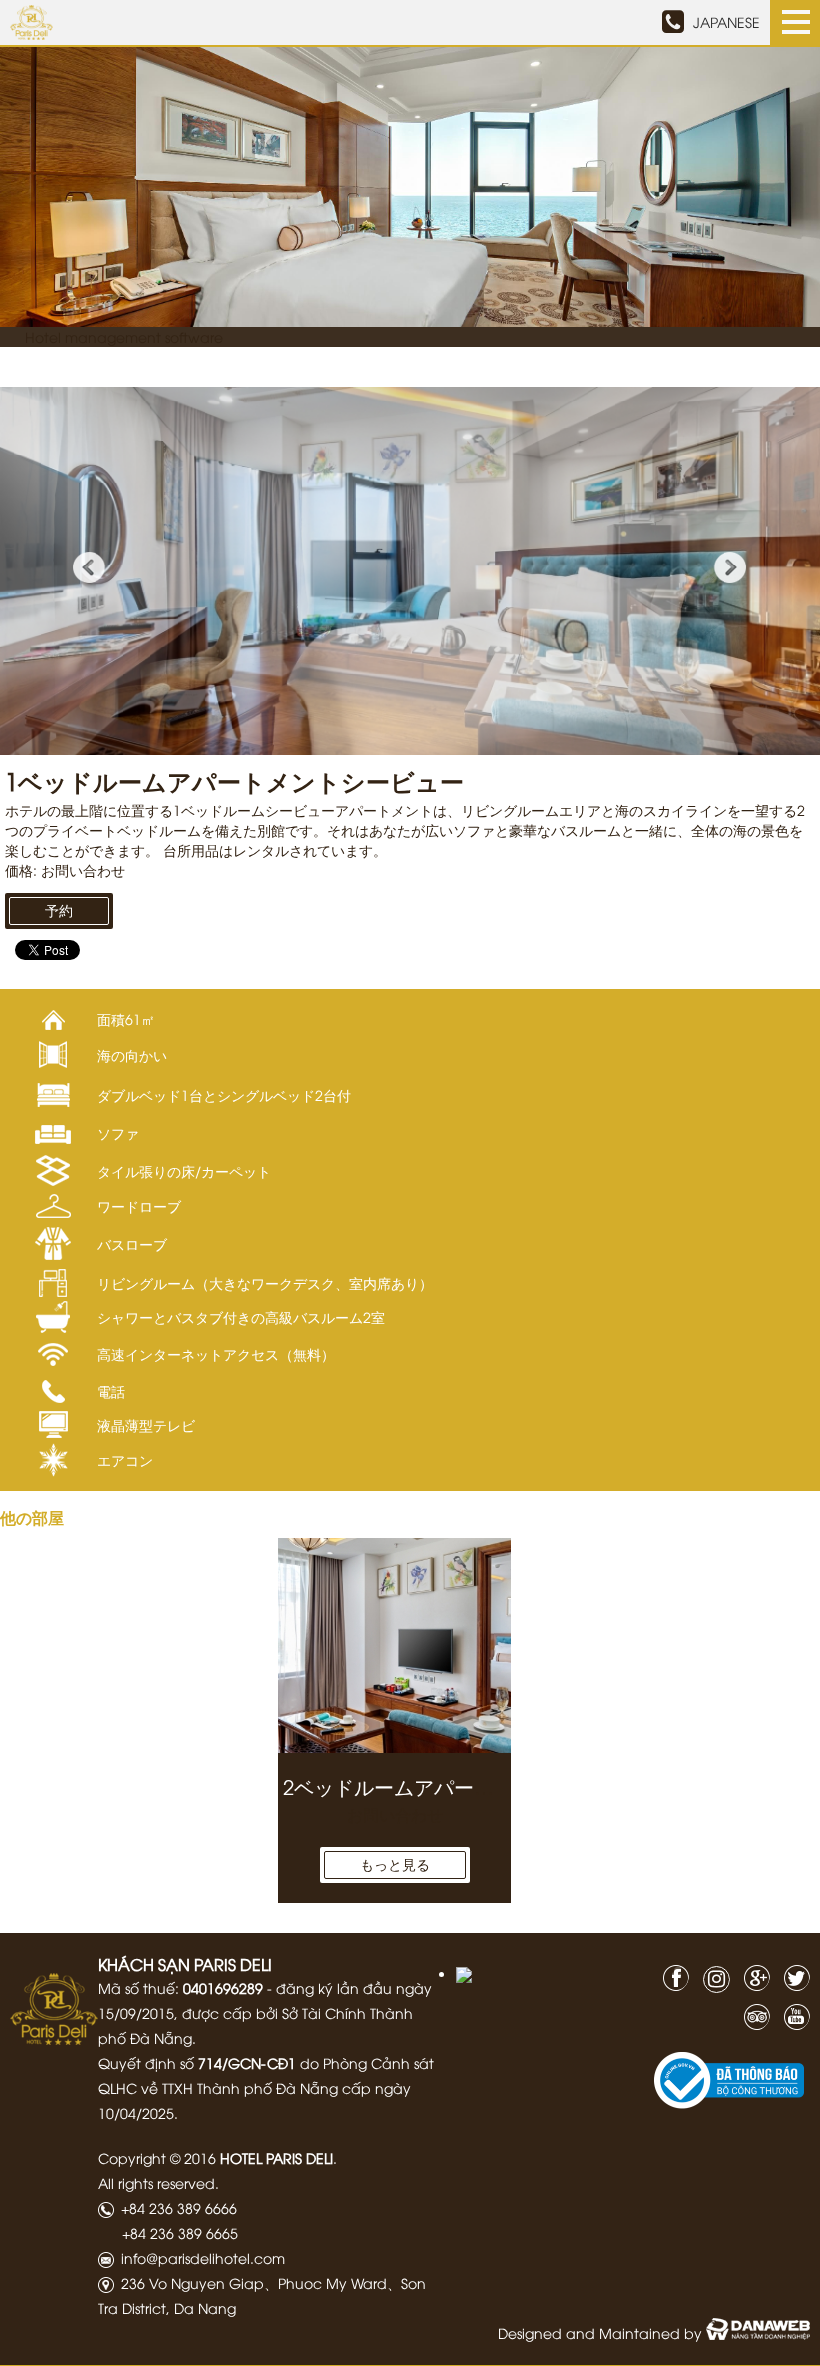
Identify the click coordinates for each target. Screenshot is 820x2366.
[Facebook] (671, 1975)
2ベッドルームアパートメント (418, 1785)
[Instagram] (711, 1979)
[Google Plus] (752, 1975)
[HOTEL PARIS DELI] (54, 2006)
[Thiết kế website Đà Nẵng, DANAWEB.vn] (758, 2332)
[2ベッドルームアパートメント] (394, 1645)
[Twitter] (792, 1975)
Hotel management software (124, 336)
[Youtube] (792, 2014)
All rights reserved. (158, 2182)
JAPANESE (726, 22)
